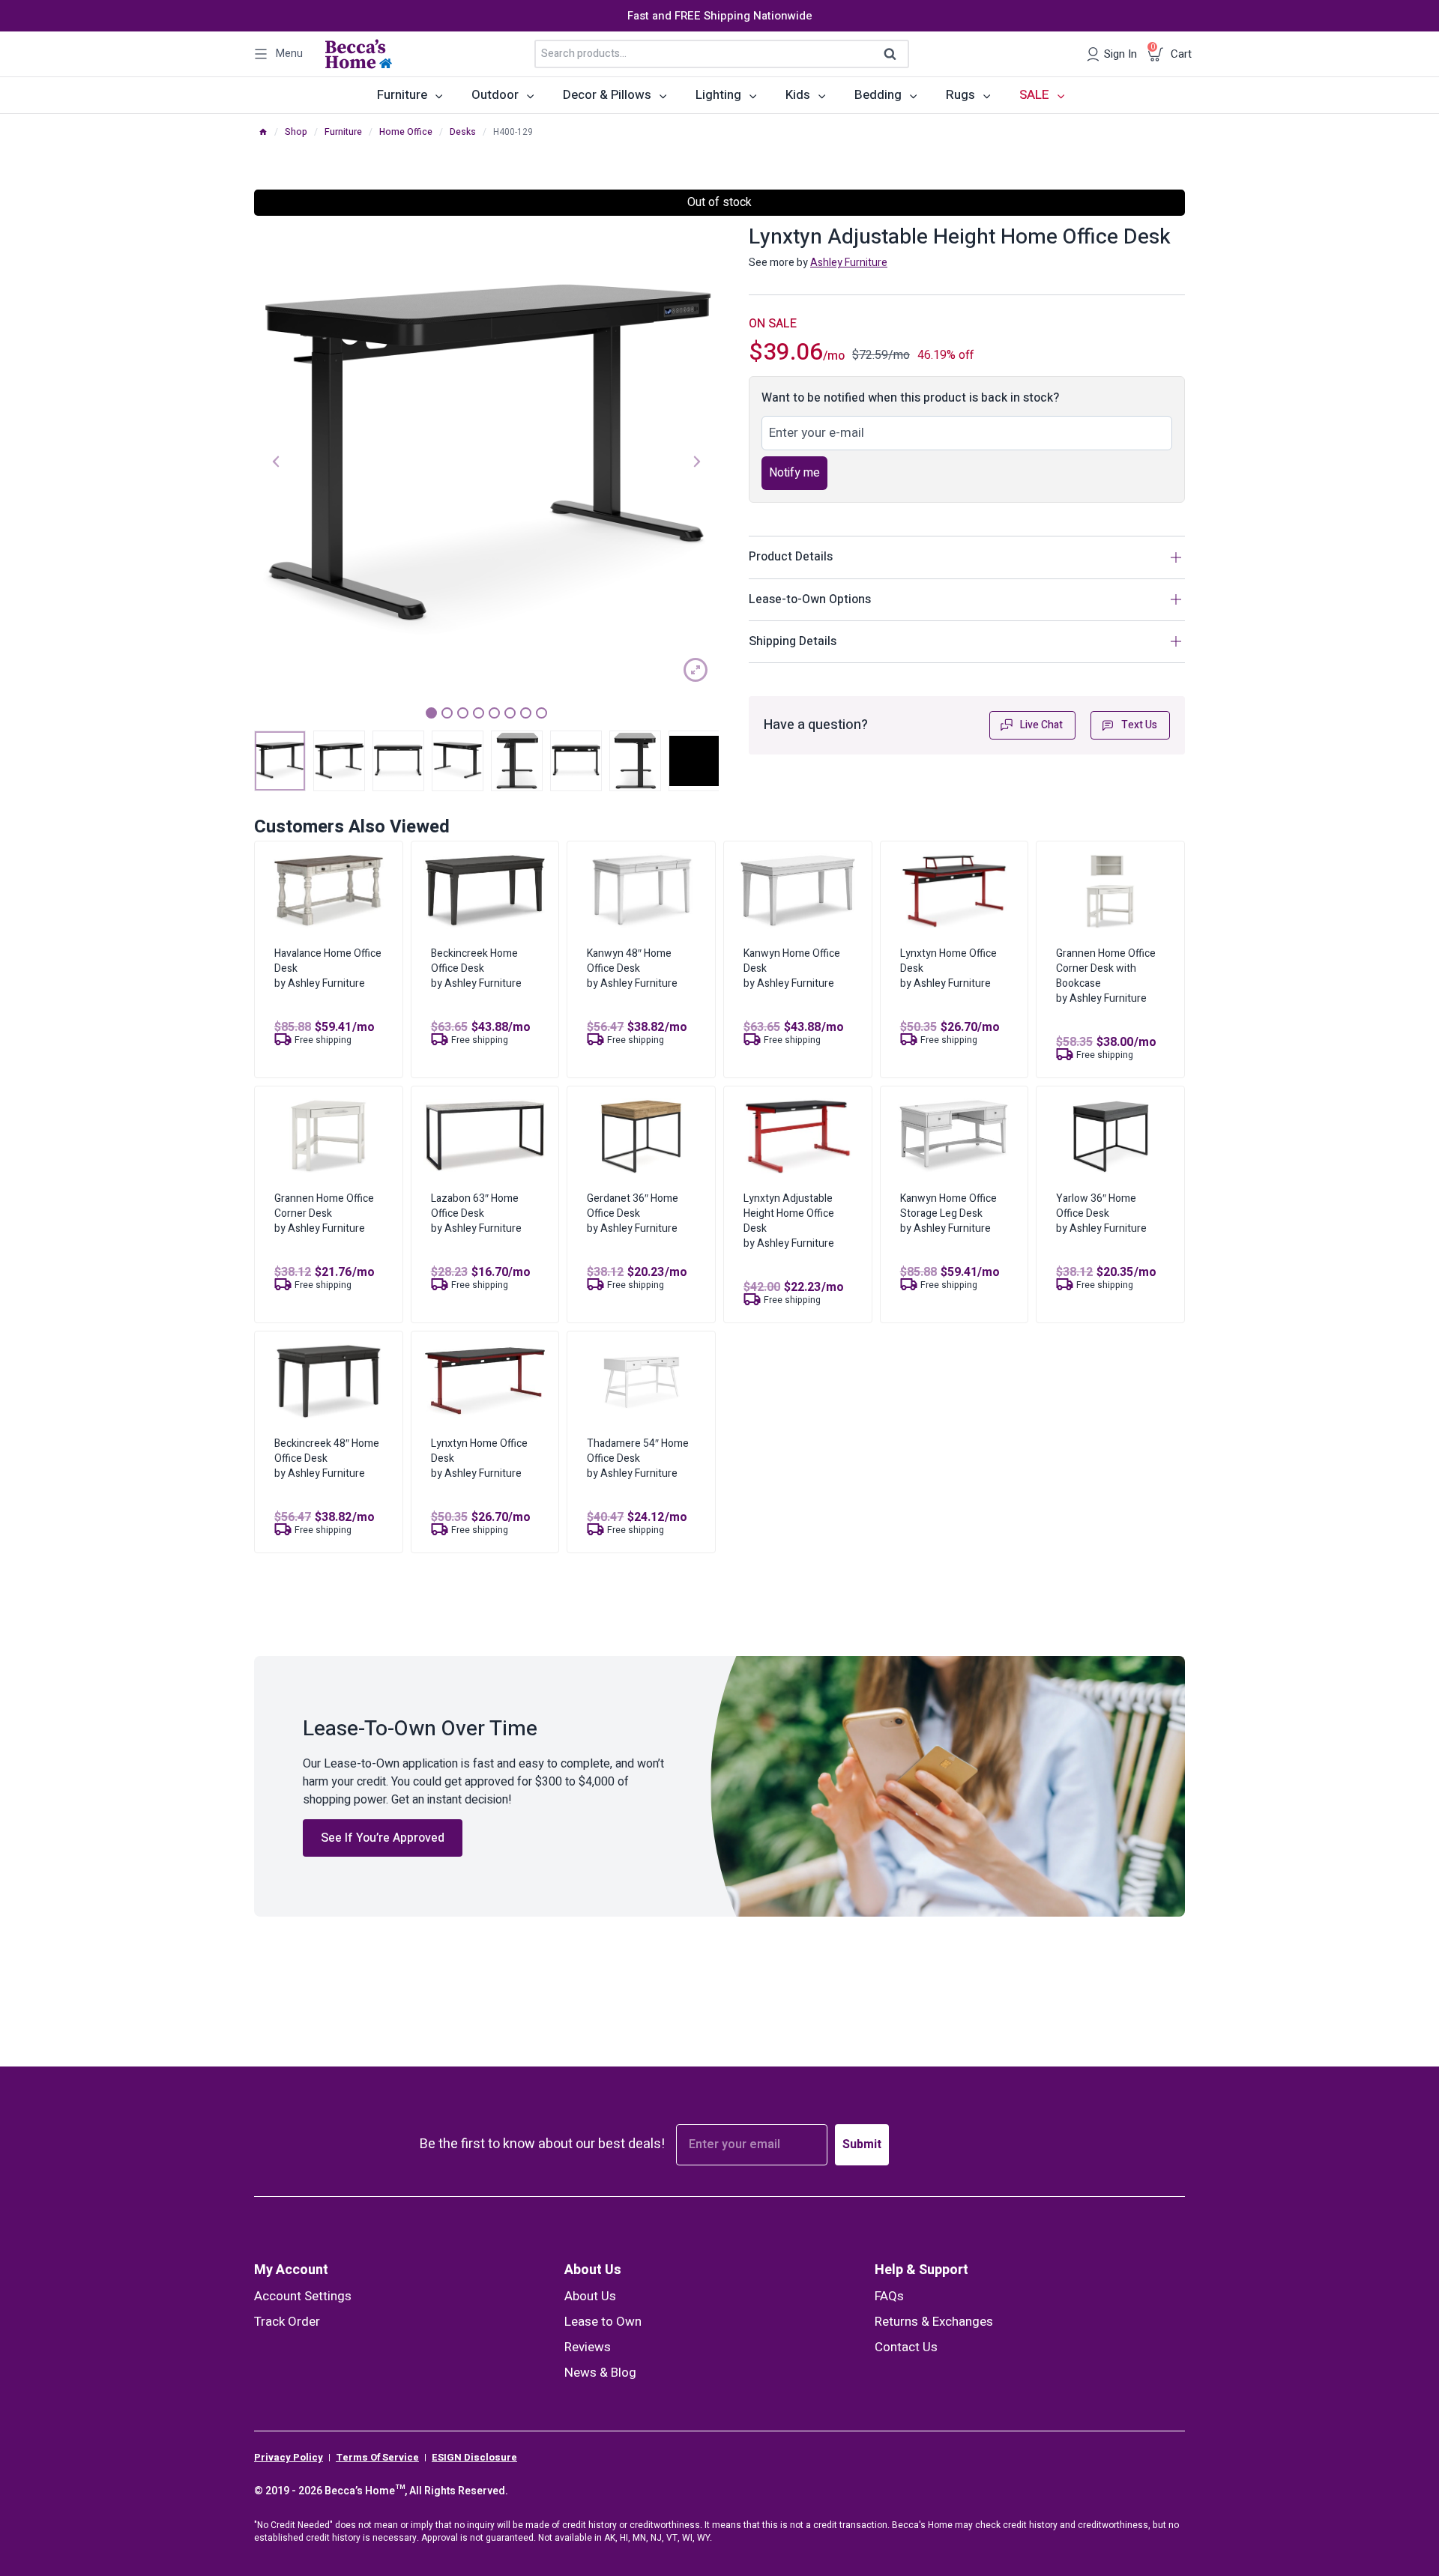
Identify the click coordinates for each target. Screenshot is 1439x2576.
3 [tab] (463, 713)
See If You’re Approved (383, 1838)
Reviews (588, 2347)
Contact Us (906, 2347)
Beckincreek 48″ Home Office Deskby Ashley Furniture (327, 1458)
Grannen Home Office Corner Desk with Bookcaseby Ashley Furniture (1106, 976)
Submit (862, 2144)
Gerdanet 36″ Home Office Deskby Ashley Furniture (633, 1213)
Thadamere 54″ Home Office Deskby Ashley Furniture (638, 1458)
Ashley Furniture (849, 263)
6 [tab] (510, 713)
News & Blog (600, 2373)
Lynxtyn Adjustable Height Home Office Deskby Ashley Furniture (789, 1221)
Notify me (794, 473)
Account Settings (303, 2296)
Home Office (406, 132)
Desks (463, 132)
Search (895, 55)
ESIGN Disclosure (474, 2458)
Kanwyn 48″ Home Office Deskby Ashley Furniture (632, 968)
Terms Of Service (377, 2458)
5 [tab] (494, 713)
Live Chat (1041, 725)
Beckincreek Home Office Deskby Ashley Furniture (476, 968)
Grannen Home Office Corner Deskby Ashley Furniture (324, 1213)
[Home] (263, 132)
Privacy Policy (289, 2458)
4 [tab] (479, 713)
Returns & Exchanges (934, 2322)
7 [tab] (526, 713)
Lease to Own (603, 2322)
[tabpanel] (486, 460)
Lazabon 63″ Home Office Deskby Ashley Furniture (476, 1213)
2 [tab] (447, 713)
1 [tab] (431, 713)
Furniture (343, 132)
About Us (593, 2270)
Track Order (287, 2322)
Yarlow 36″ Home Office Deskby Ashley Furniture (1101, 1213)
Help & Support (921, 2270)
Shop (296, 132)
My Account (291, 2270)
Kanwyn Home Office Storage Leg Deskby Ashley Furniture (948, 1213)
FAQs (889, 2296)
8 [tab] (541, 713)
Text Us (1139, 725)
